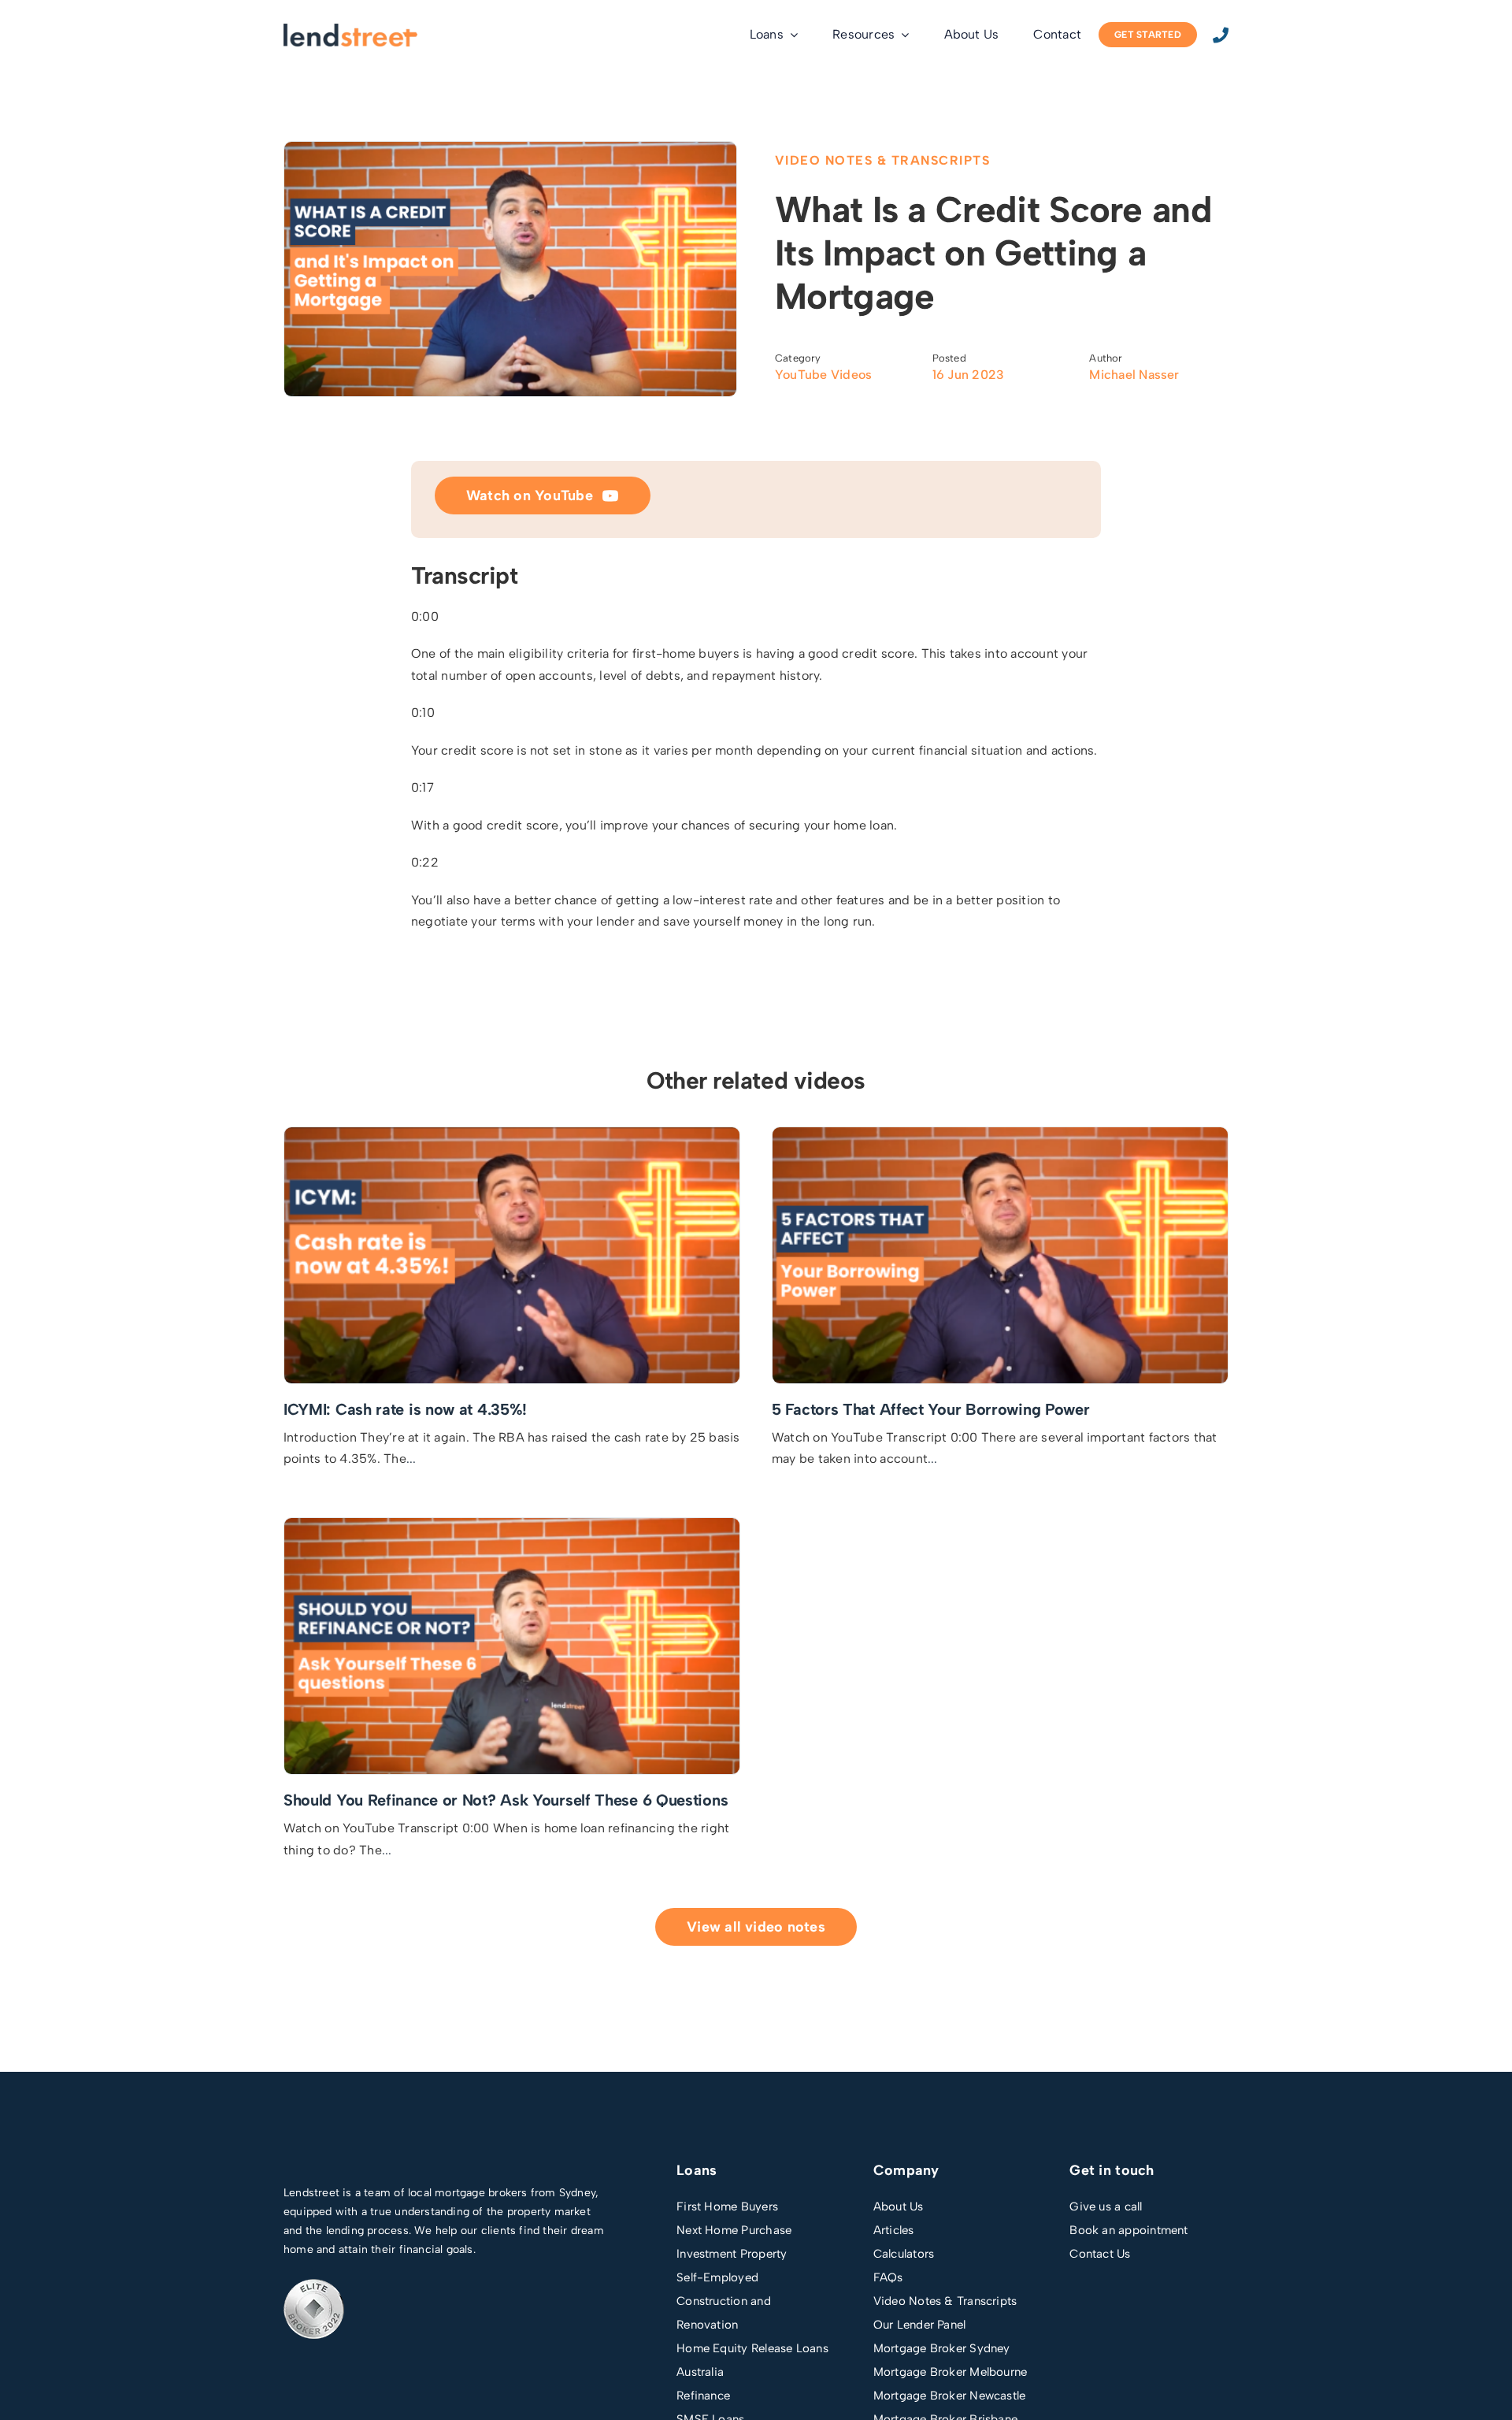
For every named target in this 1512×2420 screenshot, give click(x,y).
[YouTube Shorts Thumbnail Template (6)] (512, 1133)
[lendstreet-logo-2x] (350, 30)
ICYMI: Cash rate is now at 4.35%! (405, 1409)
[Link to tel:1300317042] (1221, 35)
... (411, 1459)
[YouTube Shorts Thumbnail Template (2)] (512, 1524)
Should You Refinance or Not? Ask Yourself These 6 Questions (506, 1800)
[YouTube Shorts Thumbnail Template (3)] (1000, 1133)
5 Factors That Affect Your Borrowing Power (930, 1409)
